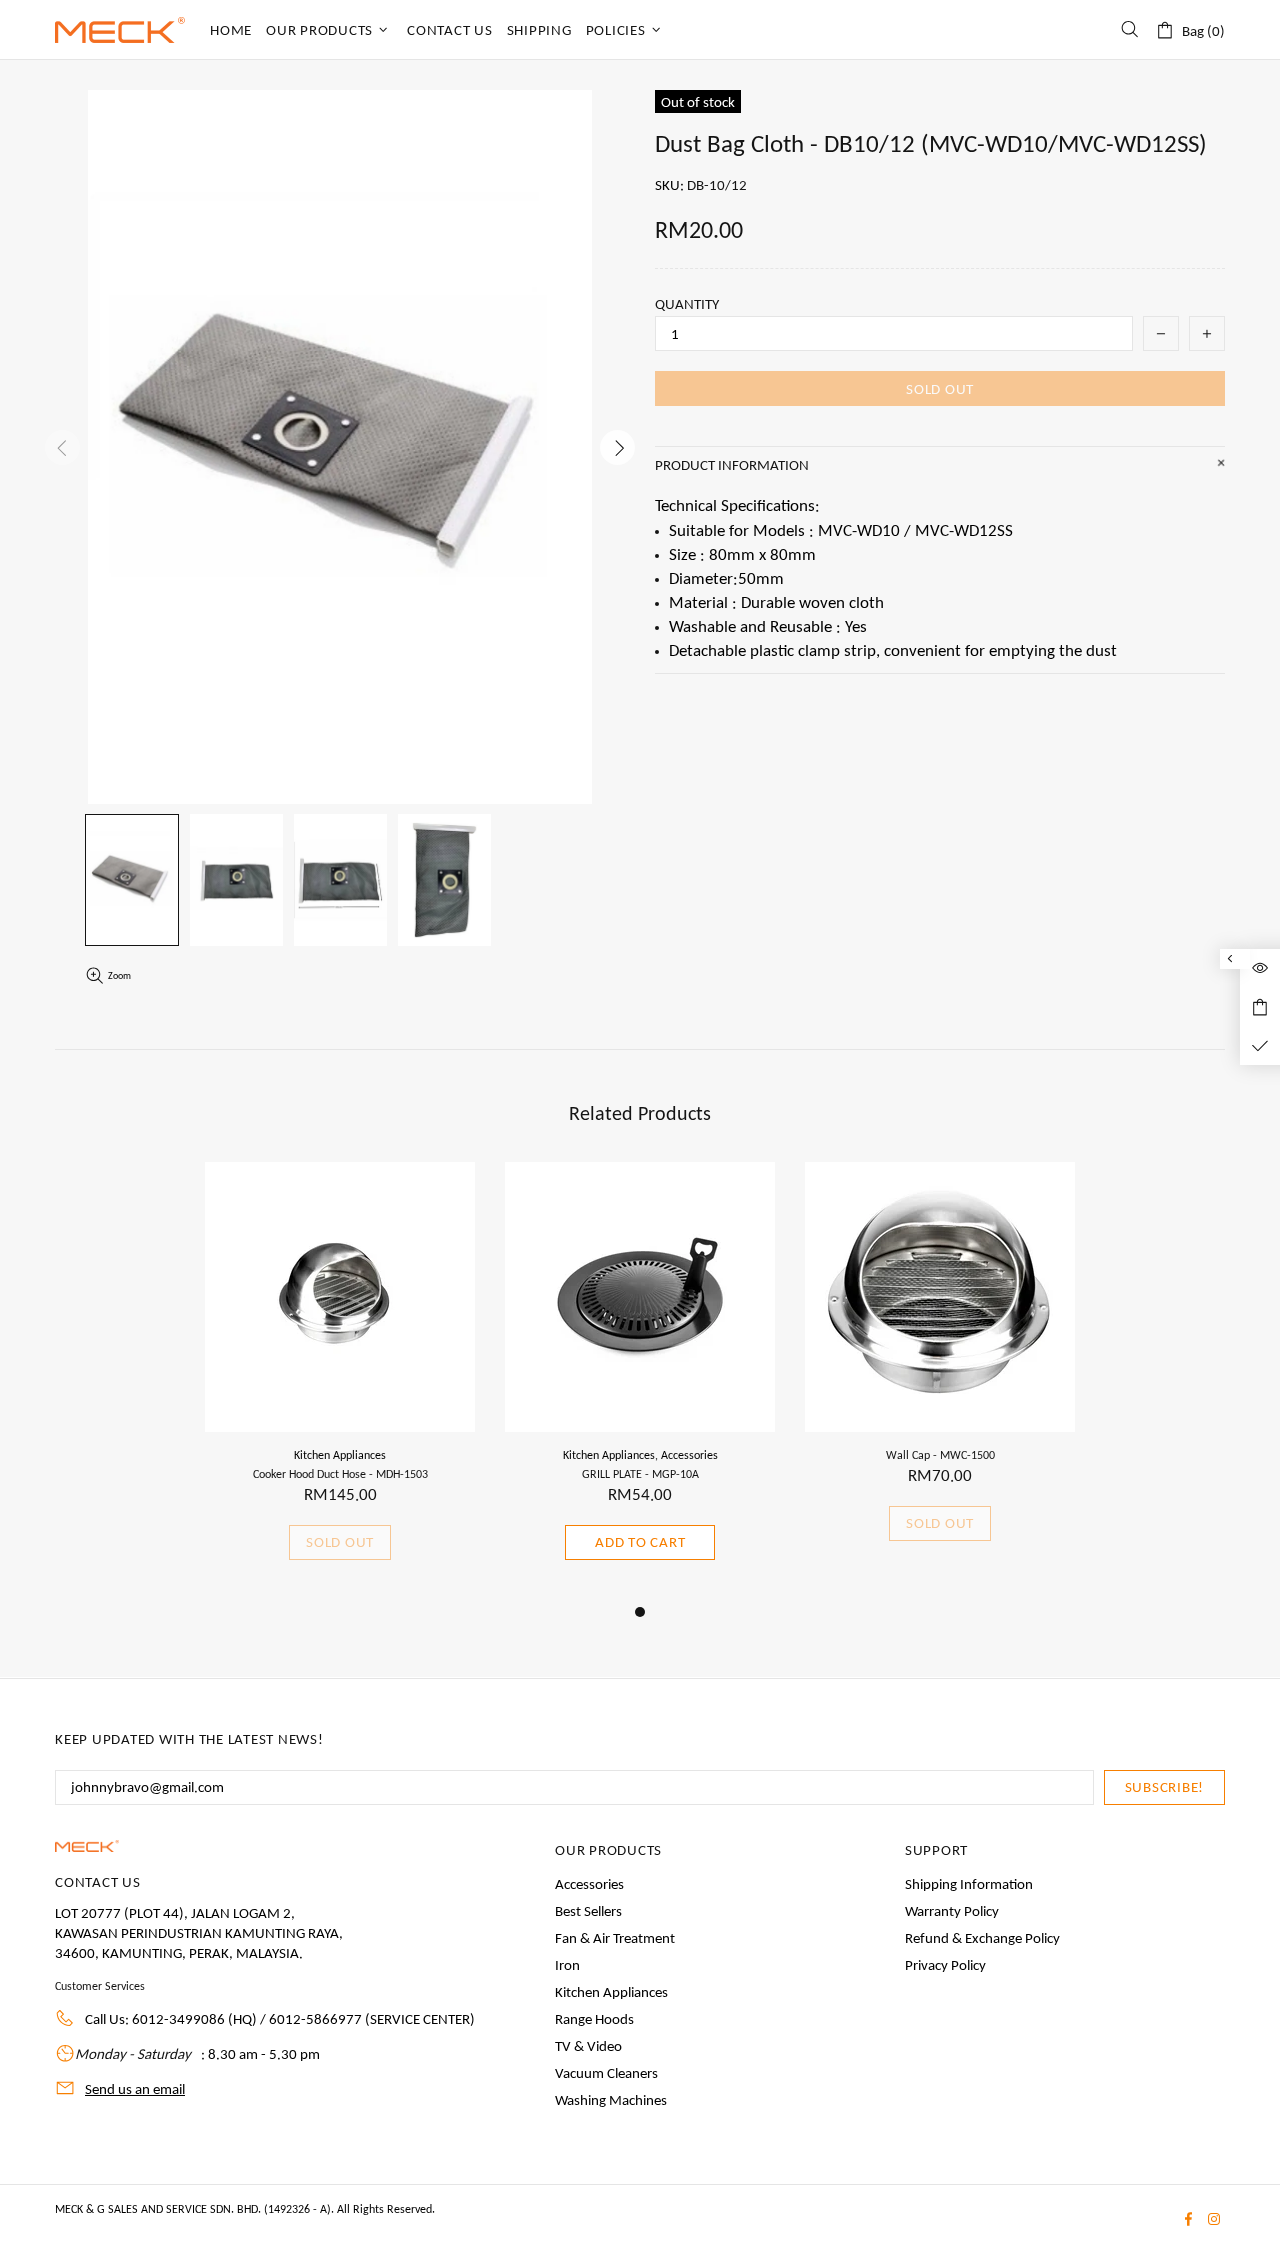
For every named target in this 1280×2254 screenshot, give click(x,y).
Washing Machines (611, 2100)
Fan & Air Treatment (615, 1938)
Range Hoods (594, 2019)
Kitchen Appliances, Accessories (640, 1455)
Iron (567, 1965)
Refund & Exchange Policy (982, 1938)
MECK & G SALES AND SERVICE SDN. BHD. (120, 30)
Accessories (589, 1884)
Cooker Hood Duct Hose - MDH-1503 (340, 1474)
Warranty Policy (952, 1911)
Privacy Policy (945, 1965)
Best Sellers (588, 1911)
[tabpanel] (340, 1381)
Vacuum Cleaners (606, 2073)
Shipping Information (969, 1884)
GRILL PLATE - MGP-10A (640, 1474)
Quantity (687, 304)
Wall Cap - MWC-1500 (940, 1455)
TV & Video (588, 2046)
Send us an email (135, 2089)
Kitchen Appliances (340, 1455)
